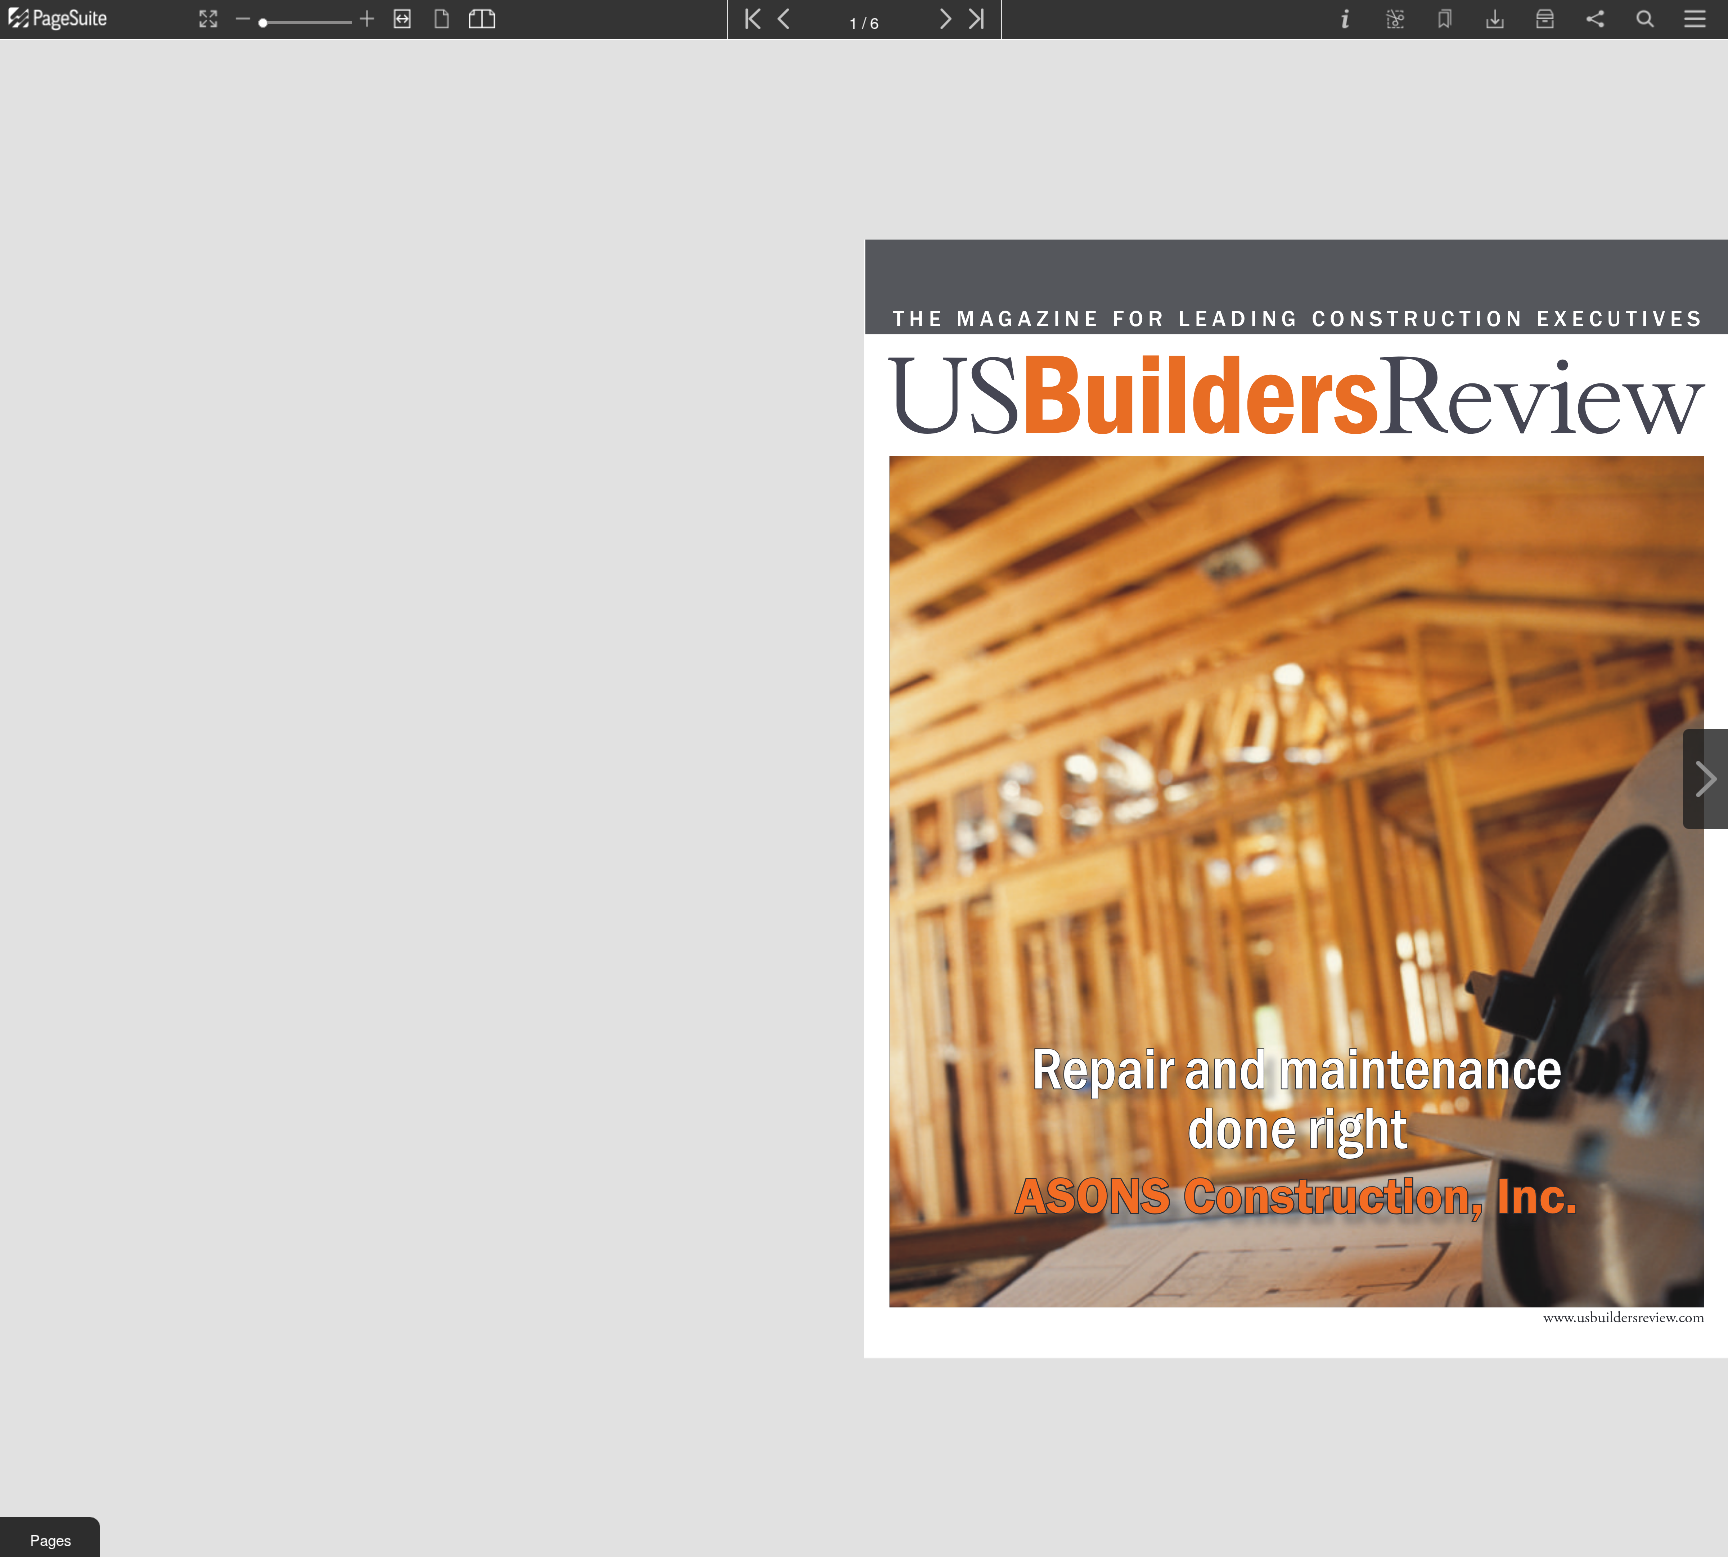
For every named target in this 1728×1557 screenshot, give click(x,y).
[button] (50, 1537)
